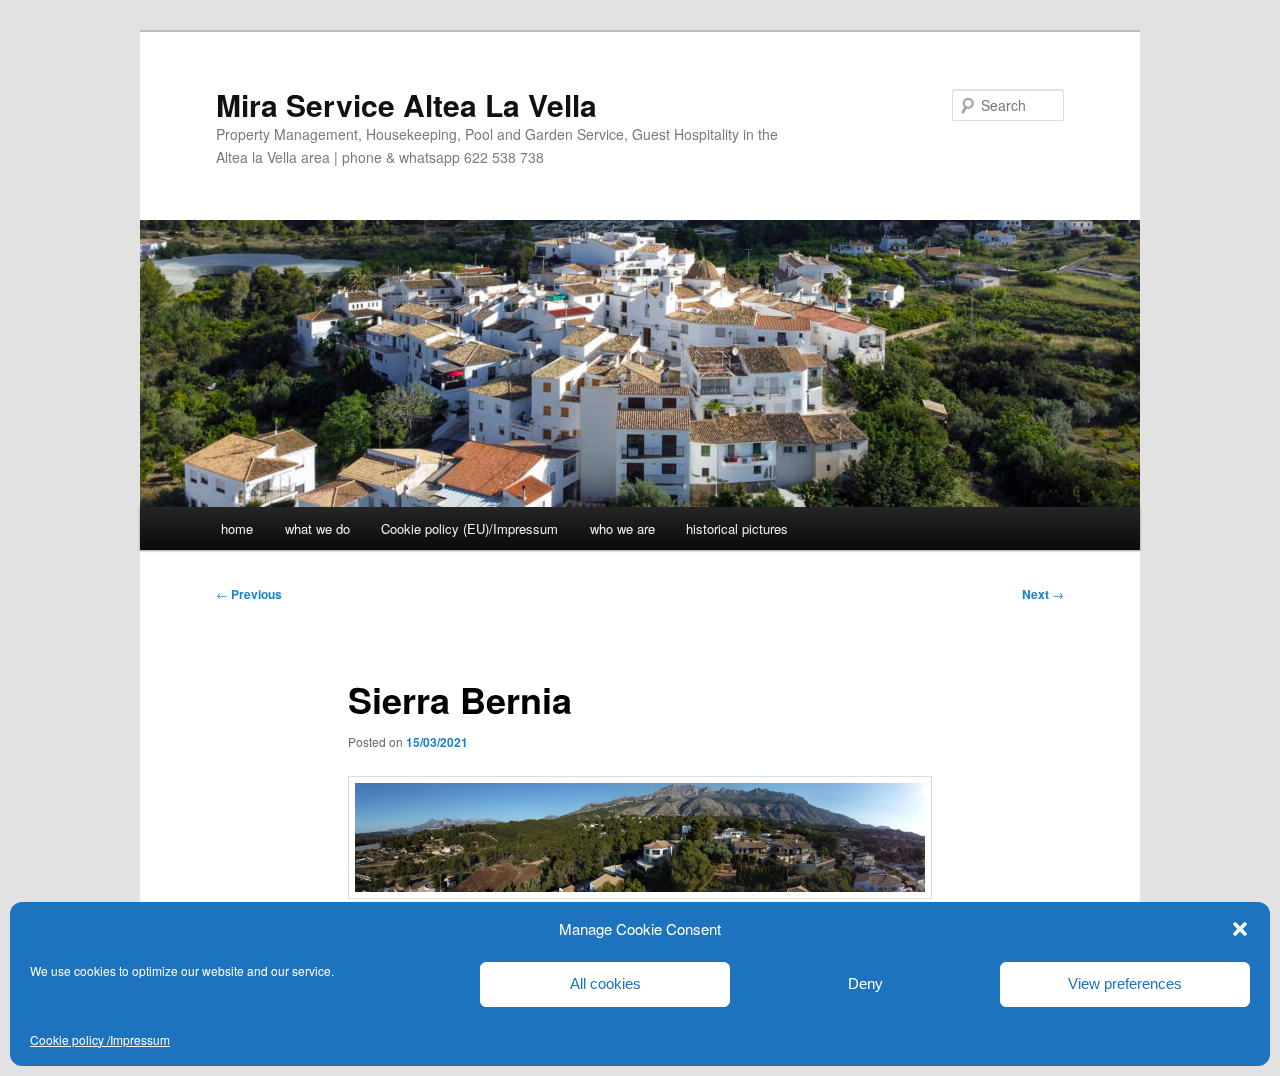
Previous (249, 594)
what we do (317, 528)
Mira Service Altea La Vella (406, 104)
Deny (865, 983)
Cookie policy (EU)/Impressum (469, 528)
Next (1043, 594)
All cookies (605, 983)
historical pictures (737, 528)
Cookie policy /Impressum (100, 1039)
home (237, 528)
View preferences (1125, 983)
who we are (622, 528)
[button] (1240, 929)
